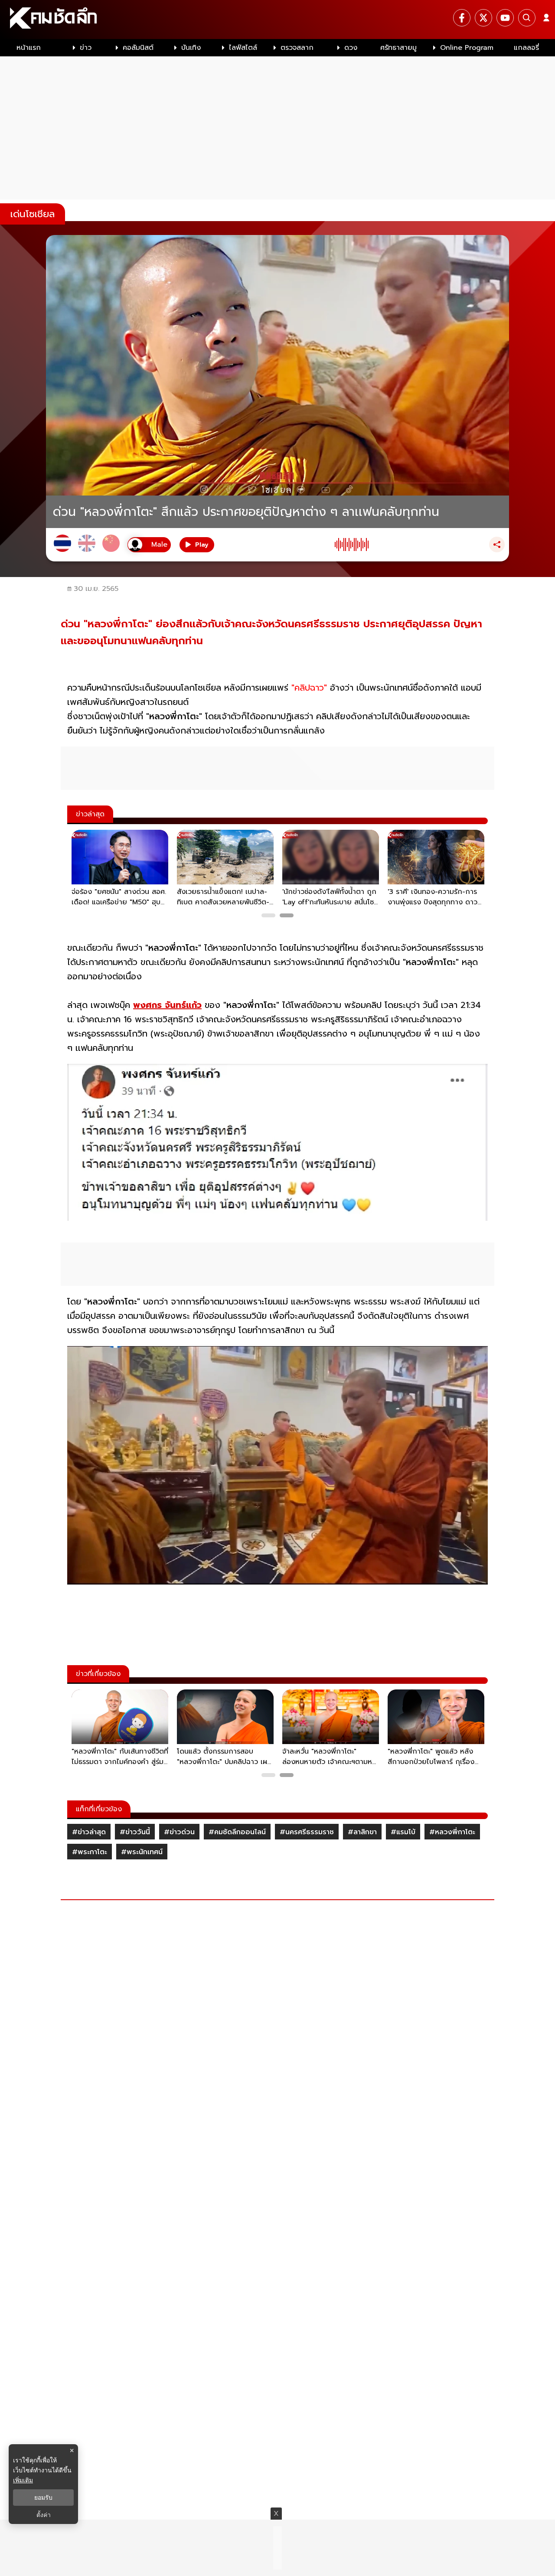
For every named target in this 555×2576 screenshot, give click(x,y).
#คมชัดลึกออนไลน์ (237, 1832)
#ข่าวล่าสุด (89, 1832)
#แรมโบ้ (403, 1832)
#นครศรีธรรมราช (307, 1832)
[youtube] (505, 18)
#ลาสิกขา (362, 1832)
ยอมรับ (43, 2498)
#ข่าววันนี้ (135, 1832)
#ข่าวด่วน (179, 1832)
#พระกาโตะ (90, 1852)
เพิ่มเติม (23, 2480)
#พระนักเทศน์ (142, 1852)
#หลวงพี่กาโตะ (452, 1832)
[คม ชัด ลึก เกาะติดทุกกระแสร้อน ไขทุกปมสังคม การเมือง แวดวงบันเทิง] (277, 20)
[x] (483, 18)
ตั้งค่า (44, 2515)
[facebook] (462, 18)
